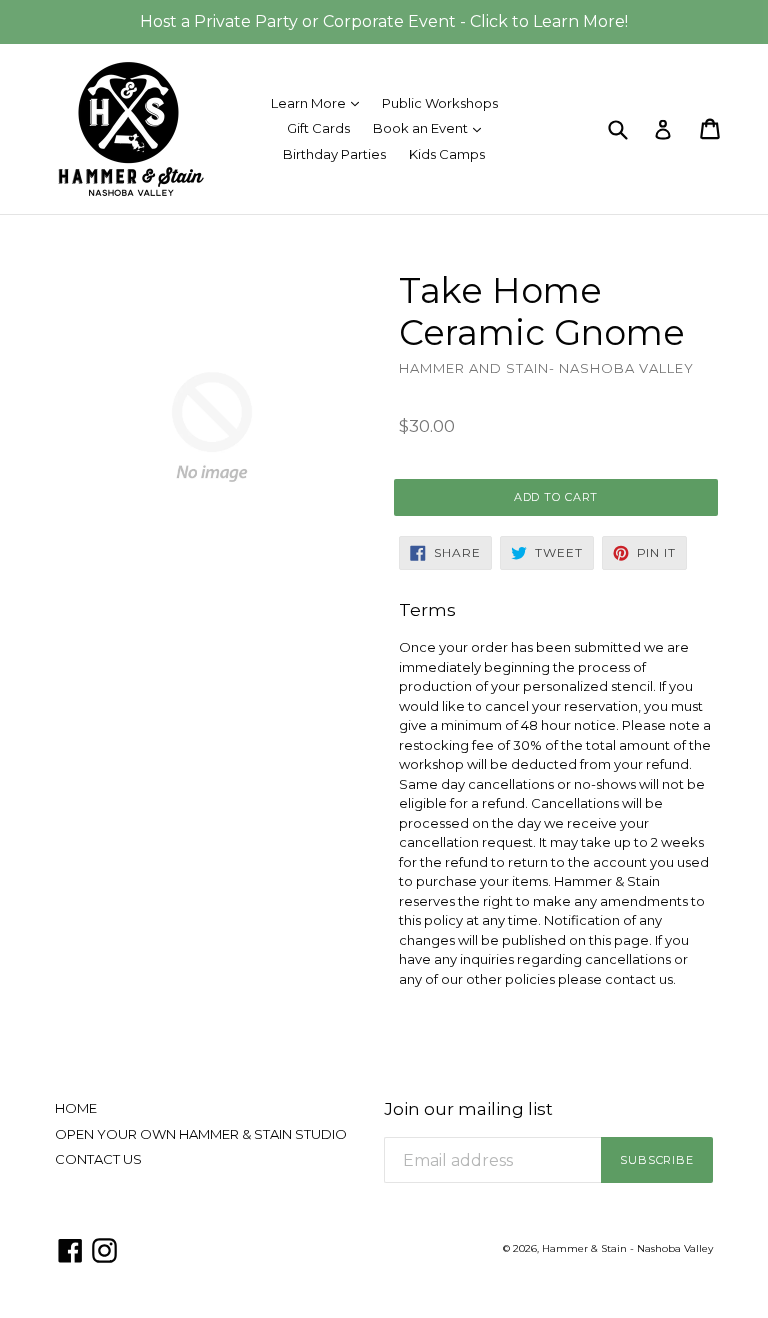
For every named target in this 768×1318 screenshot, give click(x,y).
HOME (76, 1108)
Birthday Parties (334, 154)
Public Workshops (440, 103)
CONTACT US (98, 1159)
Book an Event (432, 127)
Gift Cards (318, 128)
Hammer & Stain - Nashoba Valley (627, 1248)
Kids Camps (447, 154)
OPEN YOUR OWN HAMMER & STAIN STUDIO (201, 1134)
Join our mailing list (468, 1109)
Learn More (320, 102)
